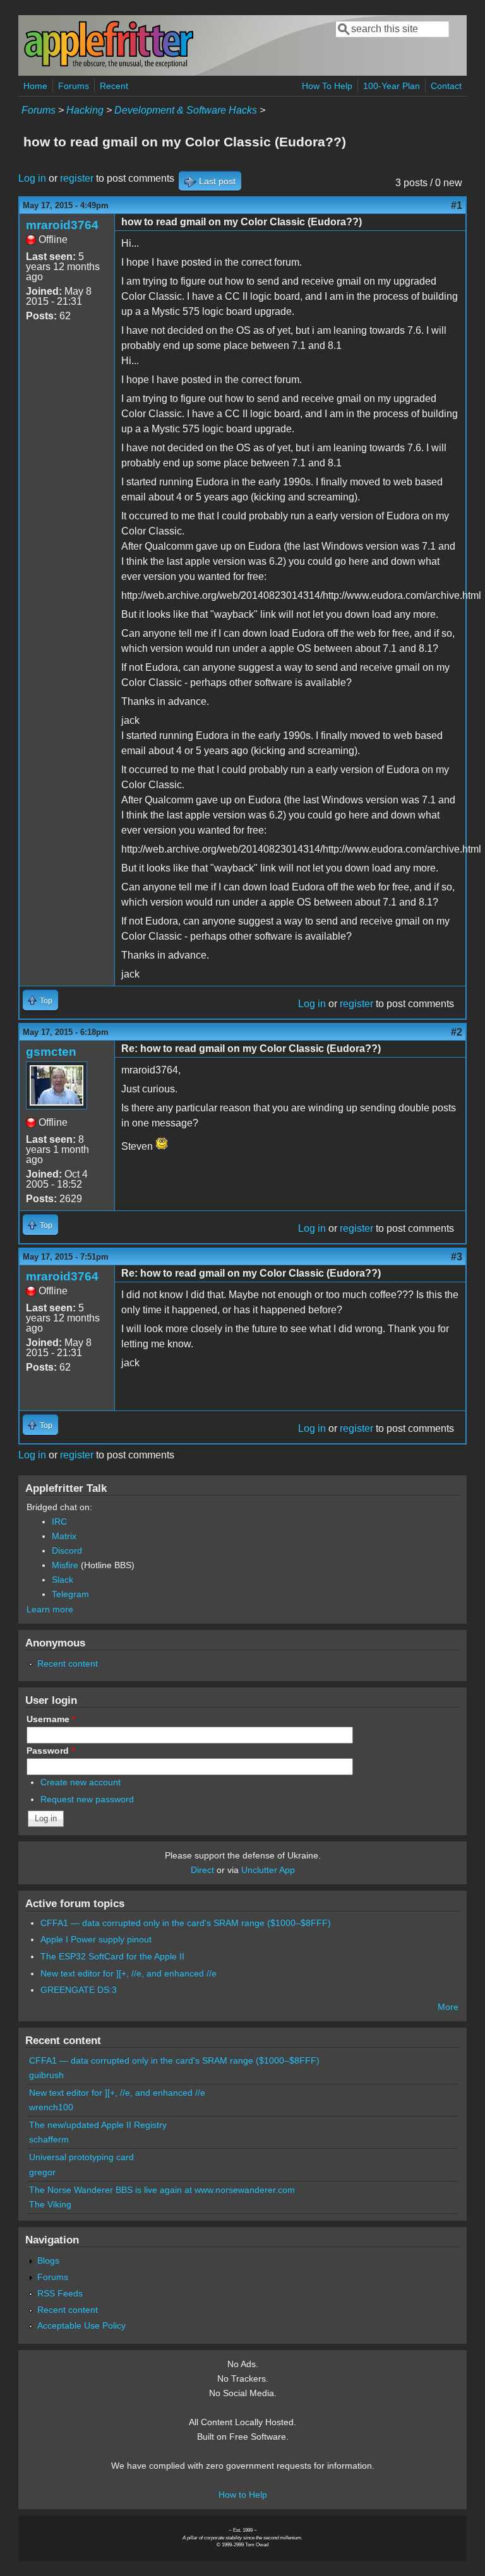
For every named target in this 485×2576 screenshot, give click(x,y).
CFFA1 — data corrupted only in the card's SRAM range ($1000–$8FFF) (186, 1923)
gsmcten (51, 1052)
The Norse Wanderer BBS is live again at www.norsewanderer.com (162, 2190)
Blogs (48, 2260)
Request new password (87, 1799)
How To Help (327, 86)
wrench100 (51, 2107)
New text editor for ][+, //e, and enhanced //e (129, 1973)
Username (51, 1719)
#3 (457, 1257)
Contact (446, 86)
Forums (74, 86)
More (448, 2007)
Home (35, 86)
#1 (457, 205)
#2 (457, 1032)
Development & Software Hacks (186, 110)
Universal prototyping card (81, 2157)
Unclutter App (268, 1870)
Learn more (50, 1609)
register (77, 178)
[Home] (109, 65)
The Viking (50, 2204)
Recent (114, 86)
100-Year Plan (392, 86)
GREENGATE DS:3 (79, 1990)
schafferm (49, 2139)
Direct (202, 1870)
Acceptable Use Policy (81, 2325)
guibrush (46, 2075)
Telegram (70, 1594)
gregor (42, 2172)
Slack (63, 1580)
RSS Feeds (60, 2293)
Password (51, 1751)
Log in (32, 178)
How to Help (243, 2495)
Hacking (85, 110)
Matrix (64, 1536)
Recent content (68, 1663)
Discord (67, 1551)
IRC (59, 1521)
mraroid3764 (62, 225)
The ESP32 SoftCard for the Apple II (112, 1956)
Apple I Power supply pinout (96, 1939)
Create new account (81, 1782)
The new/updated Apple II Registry (98, 2125)
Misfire (65, 1565)
